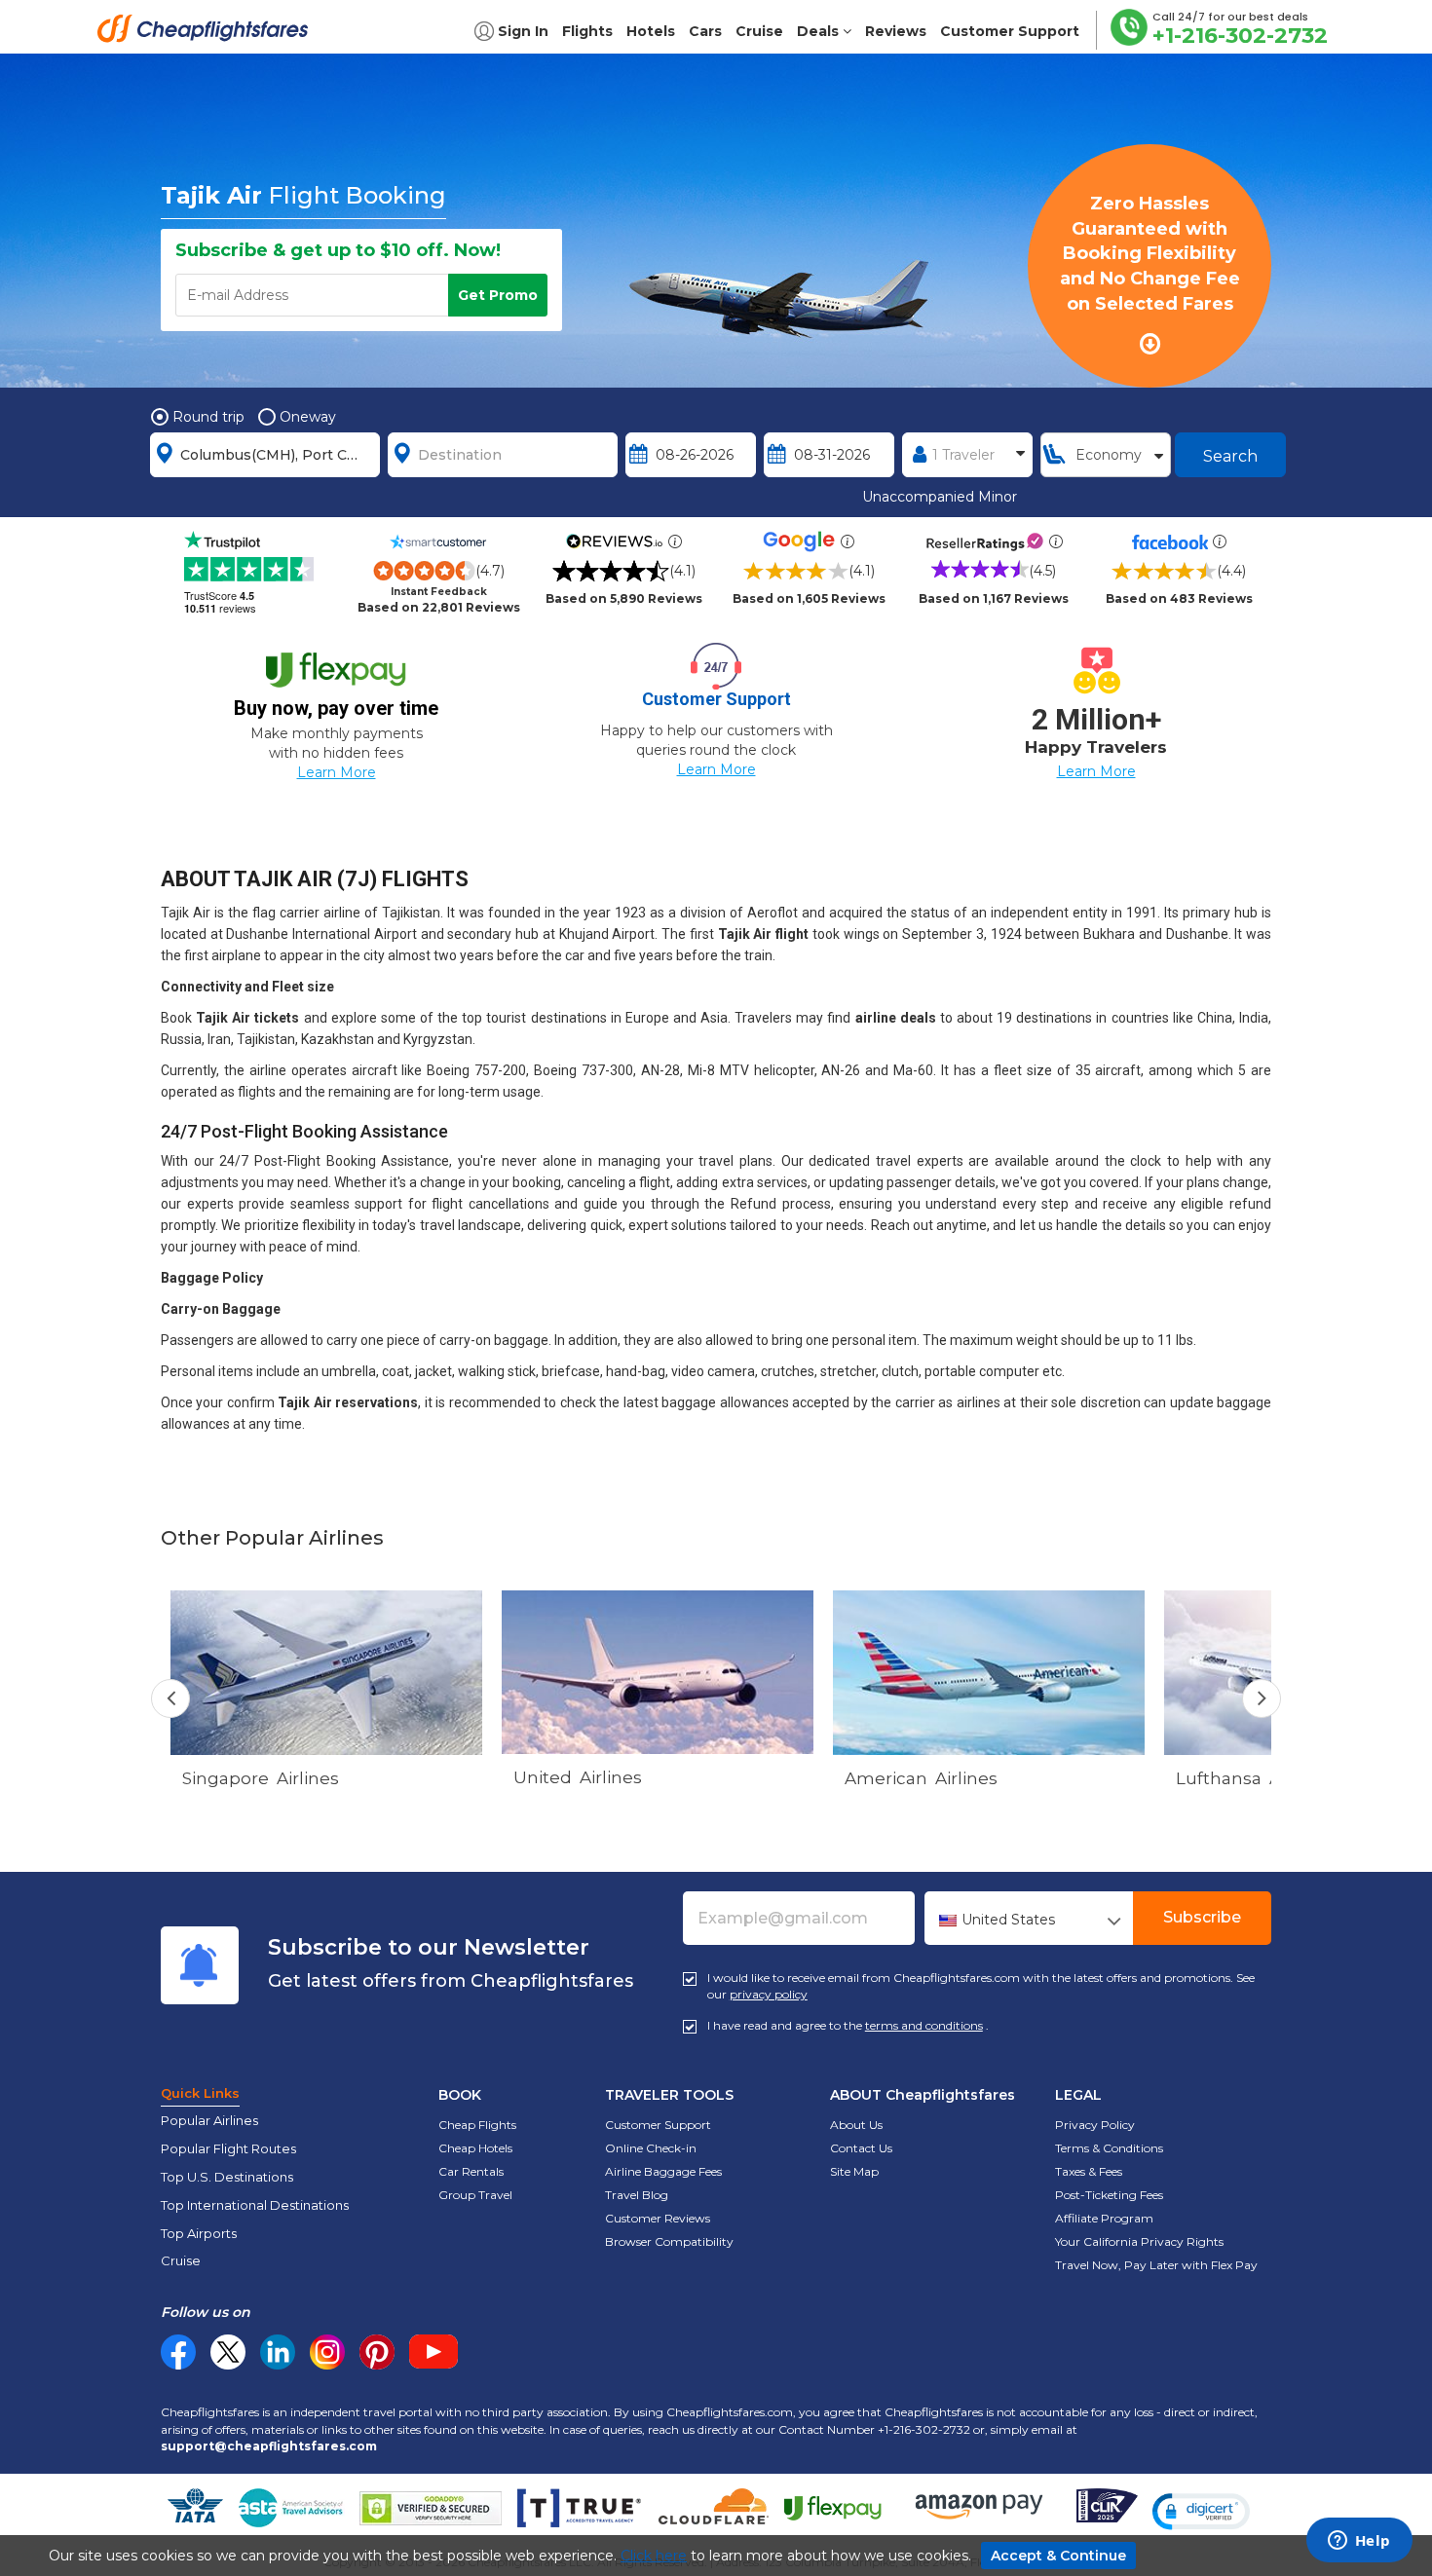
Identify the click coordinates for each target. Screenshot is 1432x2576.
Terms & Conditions (1109, 2148)
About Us (856, 2125)
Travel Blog (637, 2195)
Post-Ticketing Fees (1109, 2195)
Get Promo (498, 295)
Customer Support (658, 2125)
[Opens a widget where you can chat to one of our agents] (1359, 2542)
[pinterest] (377, 2352)
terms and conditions (924, 2025)
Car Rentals (471, 2171)
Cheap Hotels (475, 2148)
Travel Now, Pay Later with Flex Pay (1156, 2265)
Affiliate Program (1104, 2218)
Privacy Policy (1095, 2125)
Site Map (854, 2171)
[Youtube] (433, 2352)
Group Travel (475, 2195)
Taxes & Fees (1089, 2171)
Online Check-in (651, 2148)
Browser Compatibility (669, 2241)
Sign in (523, 31)
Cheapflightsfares (208, 34)
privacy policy (769, 1994)
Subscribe (1202, 1917)
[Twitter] (228, 2352)
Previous (170, 1699)
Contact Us (861, 2148)
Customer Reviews (658, 2218)
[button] (1201, 2512)
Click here (654, 2556)
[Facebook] (178, 2365)
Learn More (337, 772)
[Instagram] (327, 2352)
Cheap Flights (477, 2125)
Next (1262, 1699)
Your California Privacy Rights (1139, 2241)
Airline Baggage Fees (663, 2171)
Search (1230, 456)
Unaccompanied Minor (940, 497)
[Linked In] (278, 2352)
